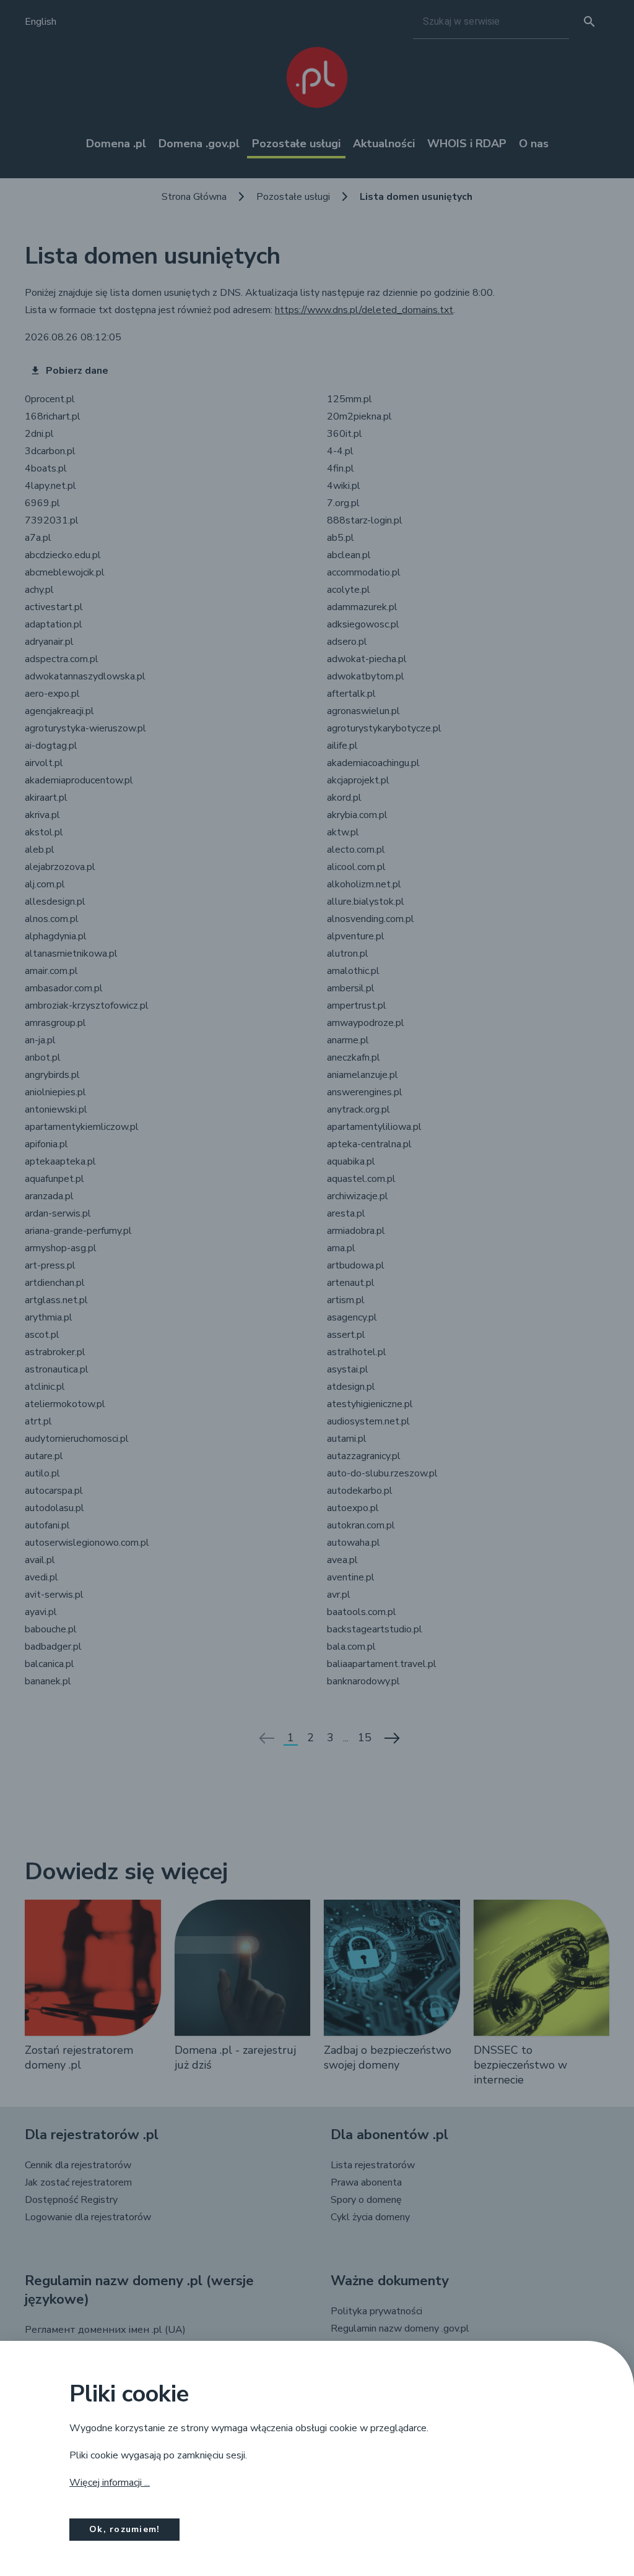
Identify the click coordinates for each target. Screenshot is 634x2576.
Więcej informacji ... (110, 2483)
